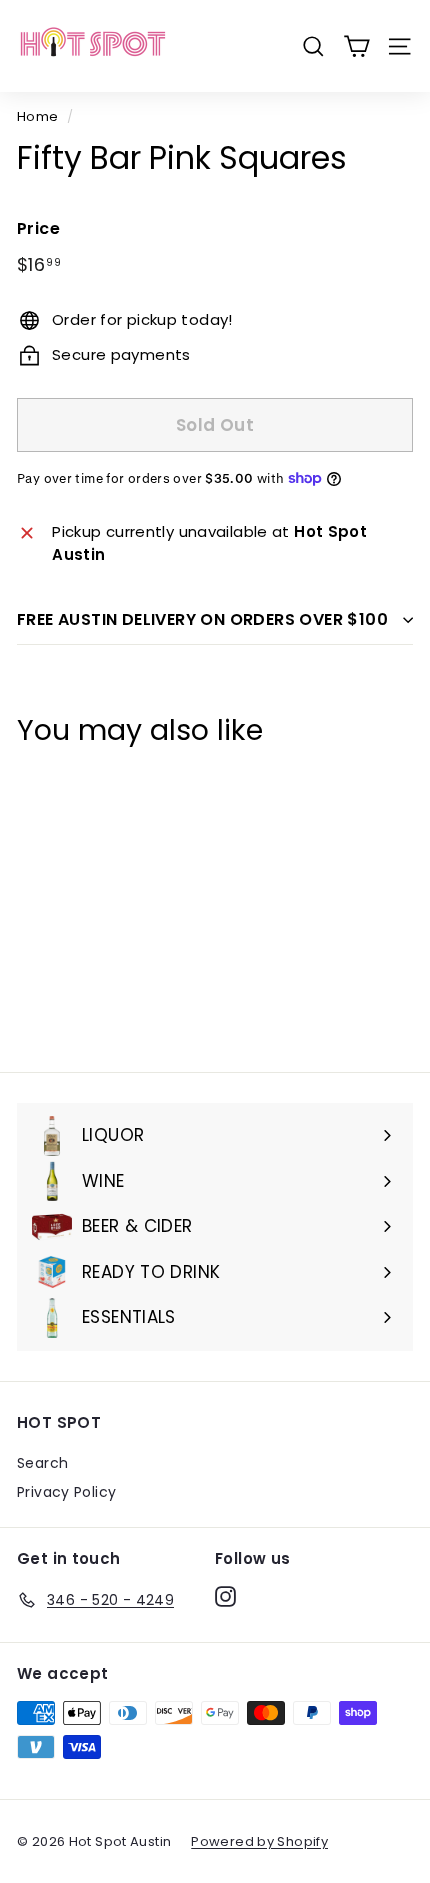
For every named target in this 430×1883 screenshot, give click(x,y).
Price (38, 228)
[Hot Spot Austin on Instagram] (225, 1597)
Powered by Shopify (259, 1841)
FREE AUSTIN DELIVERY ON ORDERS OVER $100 (202, 619)
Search (42, 1463)
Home (38, 116)
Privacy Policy (66, 1492)
